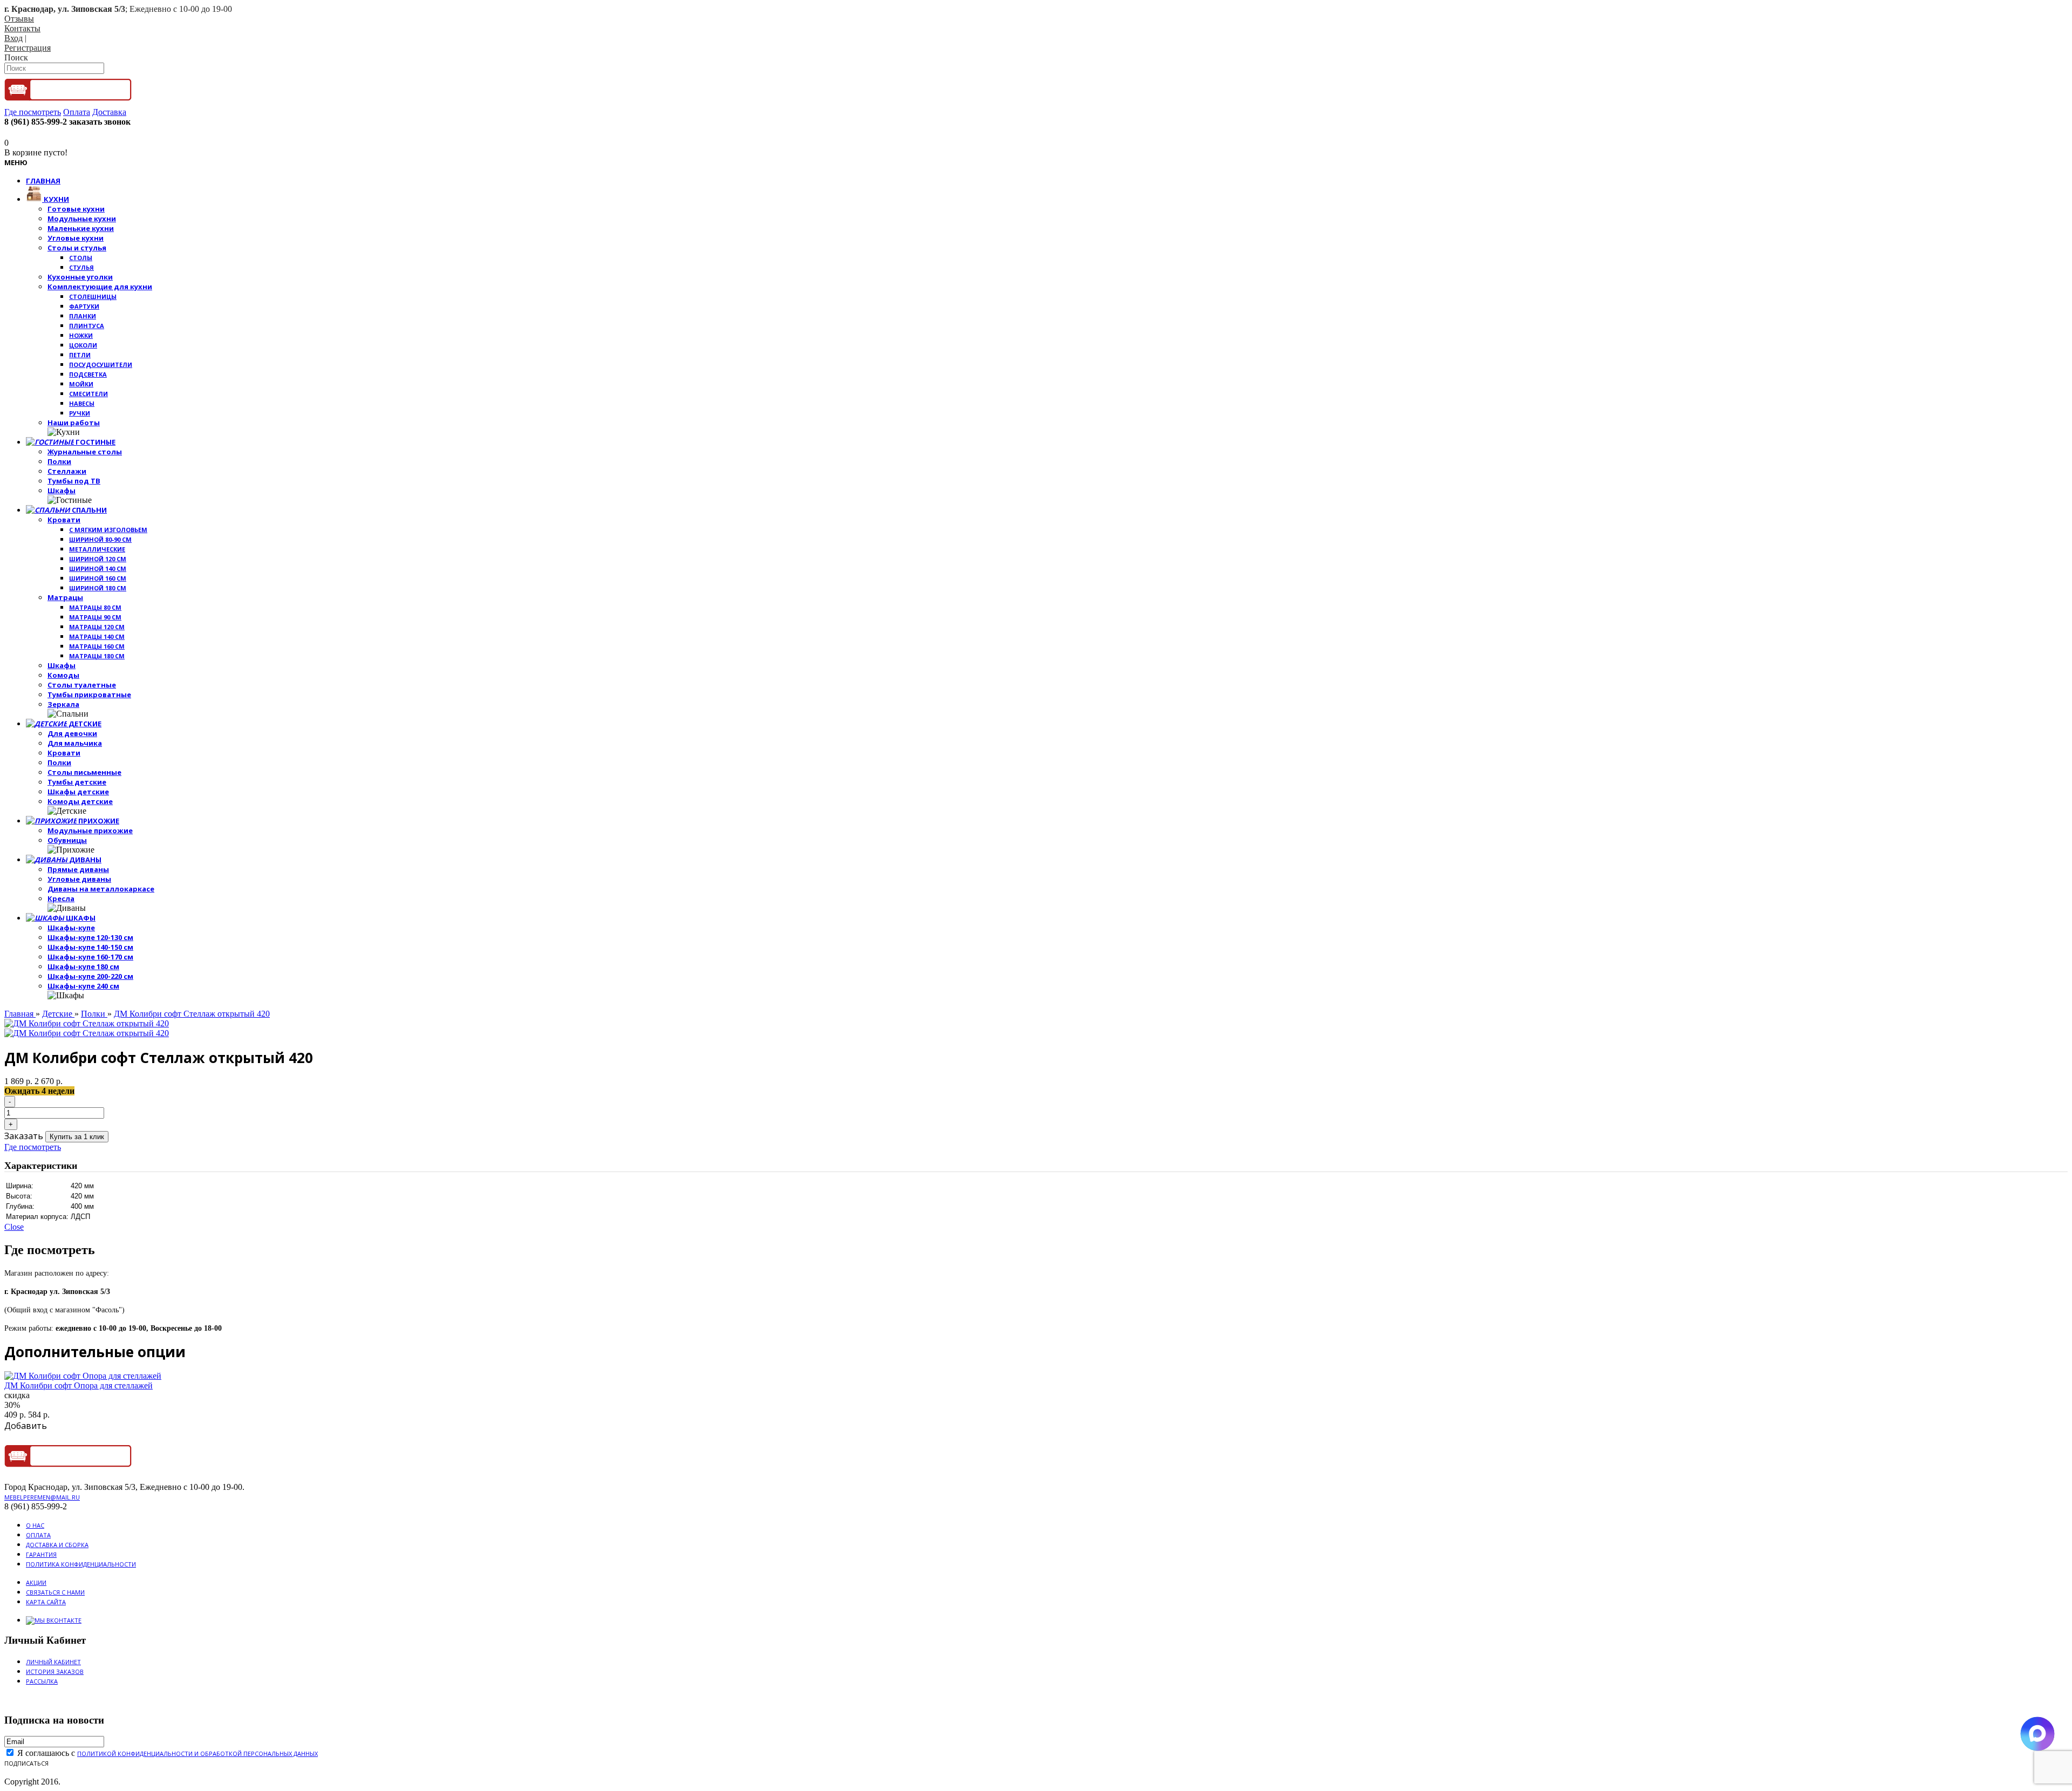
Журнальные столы (85, 452)
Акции (36, 1582)
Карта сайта (46, 1602)
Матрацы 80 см (95, 607)
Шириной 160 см (98, 578)
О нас (35, 1525)
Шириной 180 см (98, 588)
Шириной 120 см (98, 559)
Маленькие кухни (81, 228)
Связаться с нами (55, 1592)
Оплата (38, 1535)
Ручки (80, 413)
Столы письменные (84, 772)
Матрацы (65, 597)
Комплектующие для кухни (100, 287)
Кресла (61, 898)
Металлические (97, 549)
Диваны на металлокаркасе (101, 889)
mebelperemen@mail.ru (42, 1497)
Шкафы (62, 491)
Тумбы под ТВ (74, 481)
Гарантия (41, 1554)
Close (14, 1227)
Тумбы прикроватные (89, 694)
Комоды (63, 675)
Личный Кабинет (53, 1662)
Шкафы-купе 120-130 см (90, 937)
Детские (58, 1014)
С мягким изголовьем (108, 530)
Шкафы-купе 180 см (83, 966)
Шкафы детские (78, 792)
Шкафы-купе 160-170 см (90, 957)
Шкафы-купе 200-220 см (90, 976)
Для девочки (72, 733)
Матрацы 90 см (95, 617)
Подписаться (26, 1763)
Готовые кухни (76, 209)
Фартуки (84, 306)
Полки (59, 461)
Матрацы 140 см (97, 636)
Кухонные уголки (80, 277)
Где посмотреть (33, 1147)
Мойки (81, 384)
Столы (81, 258)
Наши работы (74, 423)
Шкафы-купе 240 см (83, 986)
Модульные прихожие (90, 830)
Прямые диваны (78, 869)
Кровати (64, 520)
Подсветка (88, 374)
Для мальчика (75, 743)
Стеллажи (67, 471)
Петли (80, 355)
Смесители (88, 394)
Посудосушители (101, 365)
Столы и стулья (77, 248)
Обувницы (67, 840)
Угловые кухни (76, 238)
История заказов (55, 1671)
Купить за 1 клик (77, 1137)
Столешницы (93, 297)
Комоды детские (80, 801)
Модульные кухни (82, 219)
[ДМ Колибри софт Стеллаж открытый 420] (87, 1023)
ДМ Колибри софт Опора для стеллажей (79, 1385)
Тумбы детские (77, 782)
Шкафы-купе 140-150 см (90, 947)
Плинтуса (87, 326)
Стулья (81, 267)
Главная (20, 1014)
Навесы (82, 403)
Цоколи (83, 345)
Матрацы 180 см (97, 656)
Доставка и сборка (57, 1545)
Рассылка (42, 1681)
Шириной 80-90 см (100, 539)
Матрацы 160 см (97, 646)
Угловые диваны (79, 879)
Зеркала (63, 704)
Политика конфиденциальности (81, 1564)
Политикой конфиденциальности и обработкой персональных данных (197, 1753)
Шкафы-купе (71, 928)
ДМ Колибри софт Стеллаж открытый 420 (192, 1014)
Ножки (81, 335)
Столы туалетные (82, 685)
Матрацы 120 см (97, 627)
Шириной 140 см (98, 568)
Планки (83, 316)
